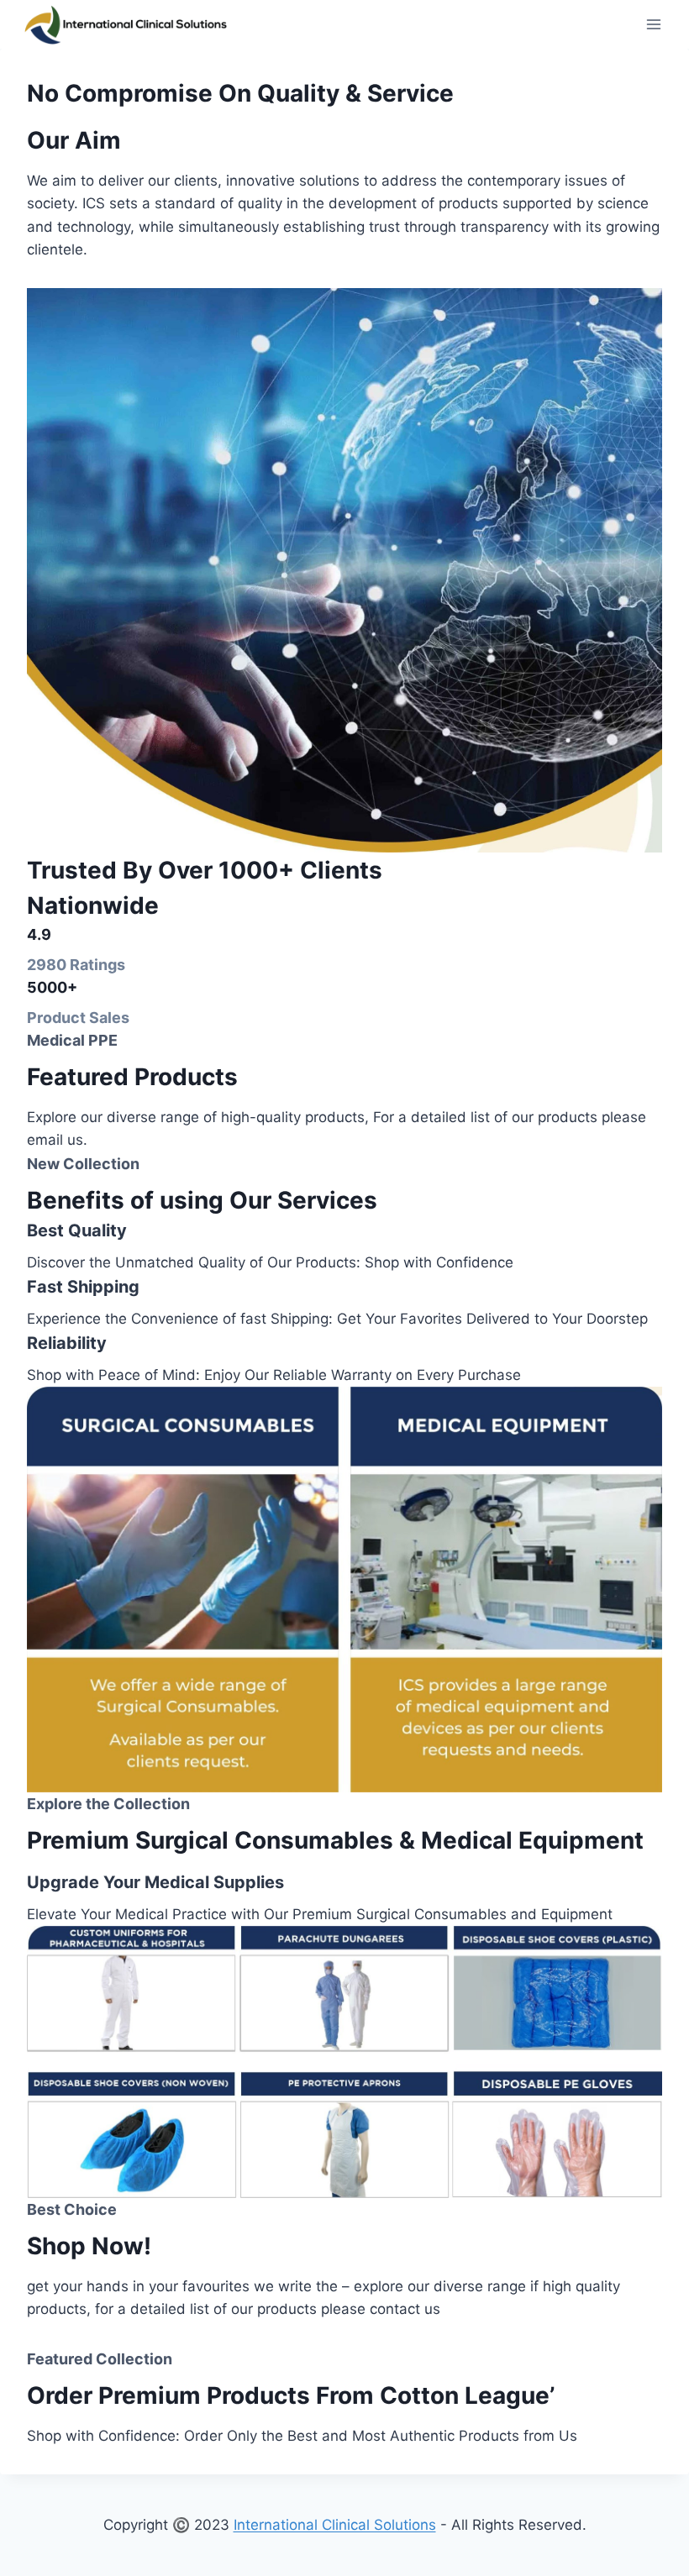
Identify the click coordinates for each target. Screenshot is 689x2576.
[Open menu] (653, 25)
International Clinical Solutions (335, 2525)
